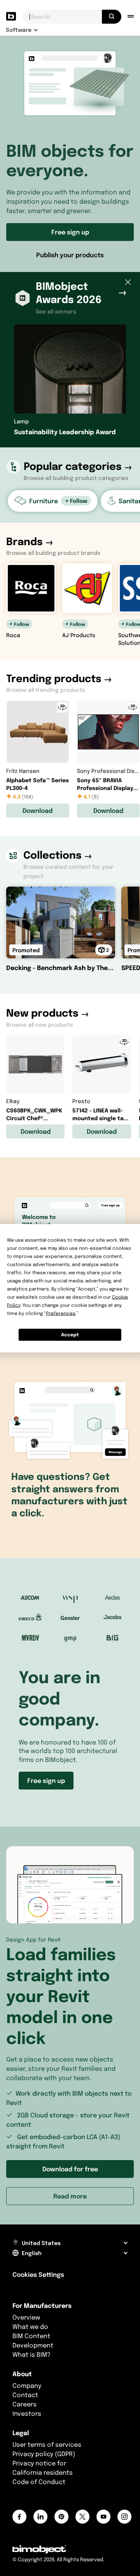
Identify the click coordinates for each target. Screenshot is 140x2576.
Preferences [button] (61, 1313)
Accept (70, 1335)
